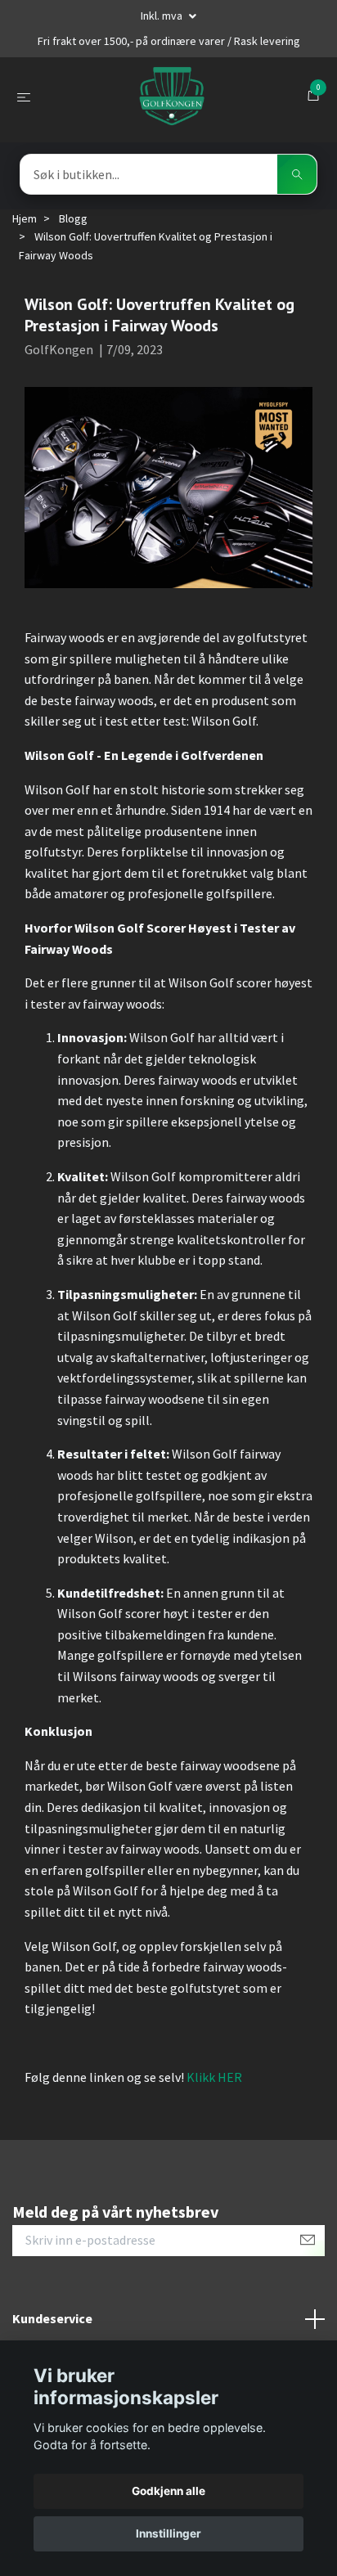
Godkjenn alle (168, 2491)
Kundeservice (52, 2318)
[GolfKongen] (172, 97)
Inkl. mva (163, 16)
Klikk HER (214, 2077)
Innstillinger (168, 2533)
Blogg (73, 218)
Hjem (25, 218)
